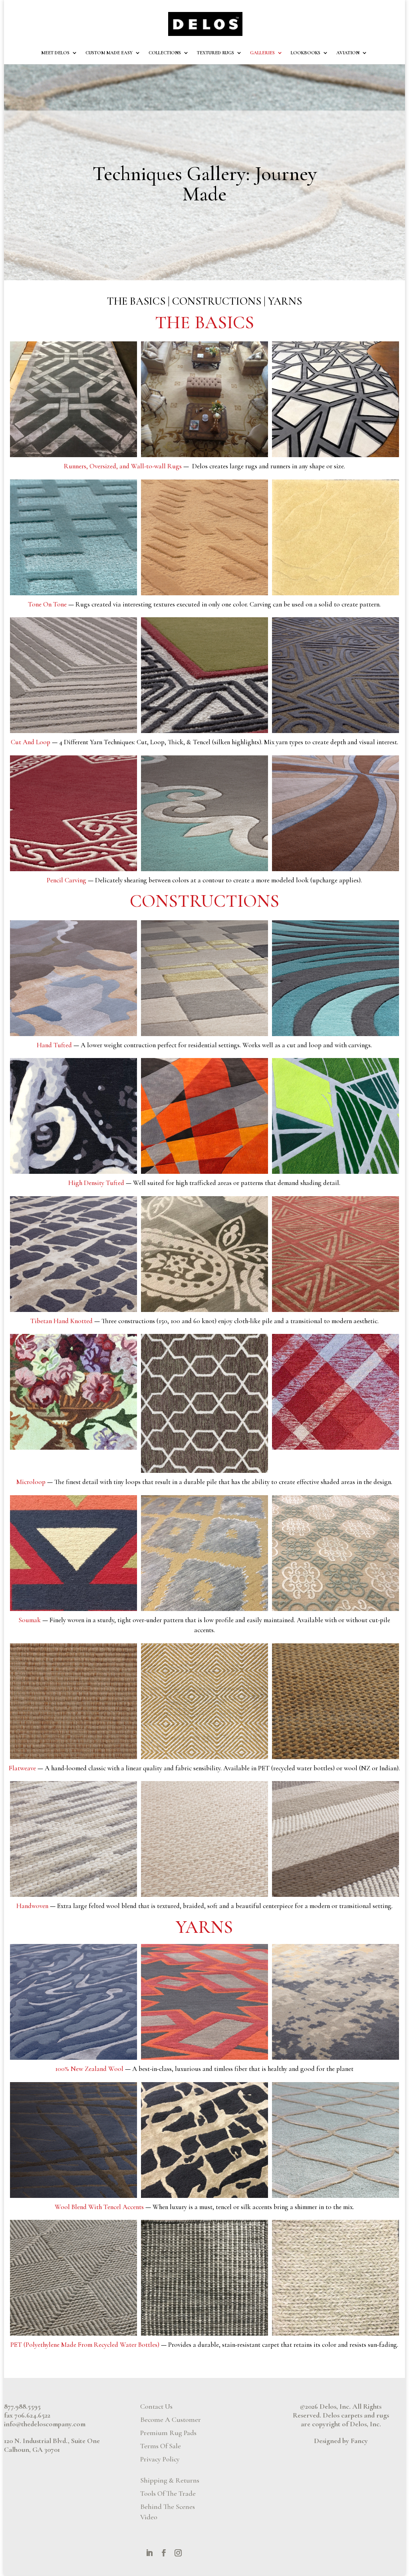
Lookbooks (306, 53)
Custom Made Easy (109, 53)
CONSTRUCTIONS (217, 301)
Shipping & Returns (170, 2480)
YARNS (285, 301)
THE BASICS (136, 301)
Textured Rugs (215, 53)
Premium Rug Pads (168, 2433)
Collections (165, 53)
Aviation (348, 53)
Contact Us (156, 2406)
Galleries (262, 53)
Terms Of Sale (161, 2446)
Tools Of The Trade (168, 2493)
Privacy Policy (160, 2459)
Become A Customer (171, 2419)
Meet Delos (55, 53)
